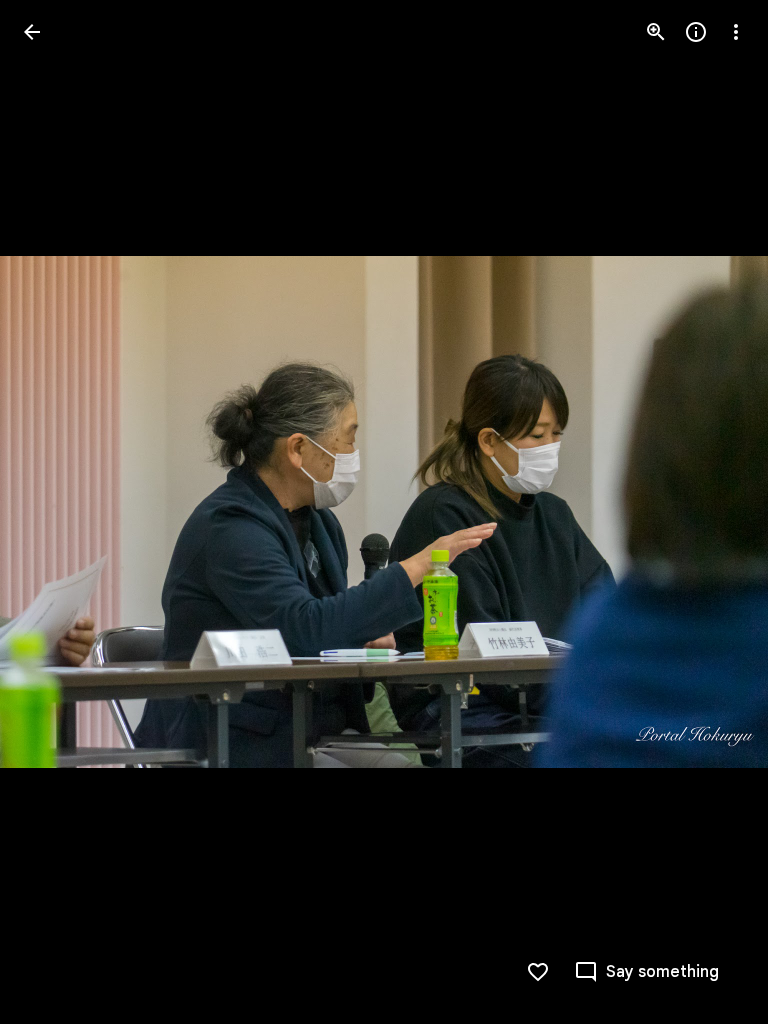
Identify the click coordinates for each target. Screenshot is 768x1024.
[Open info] (696, 32)
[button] (56, 512)
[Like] (538, 972)
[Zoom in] (656, 32)
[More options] (736, 32)
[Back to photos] (32, 32)
